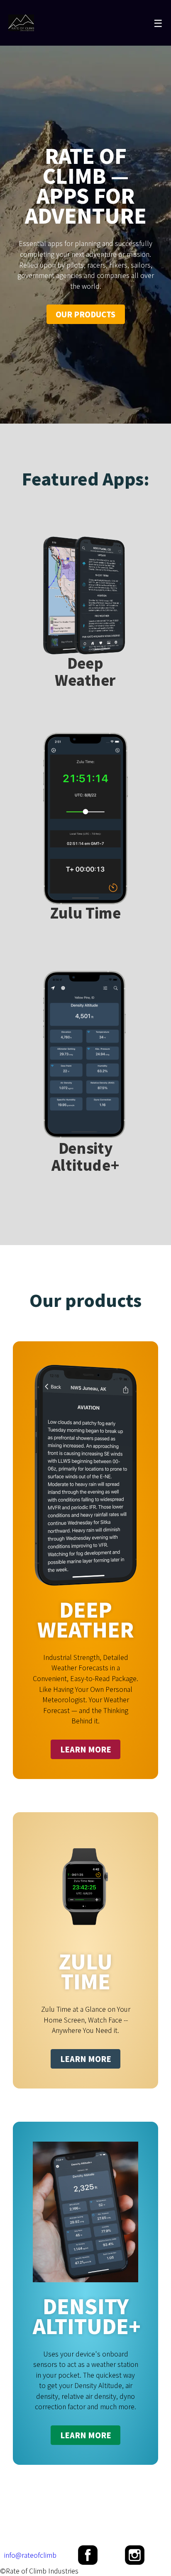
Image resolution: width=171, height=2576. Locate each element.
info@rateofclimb (30, 2555)
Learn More (86, 1749)
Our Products (85, 314)
